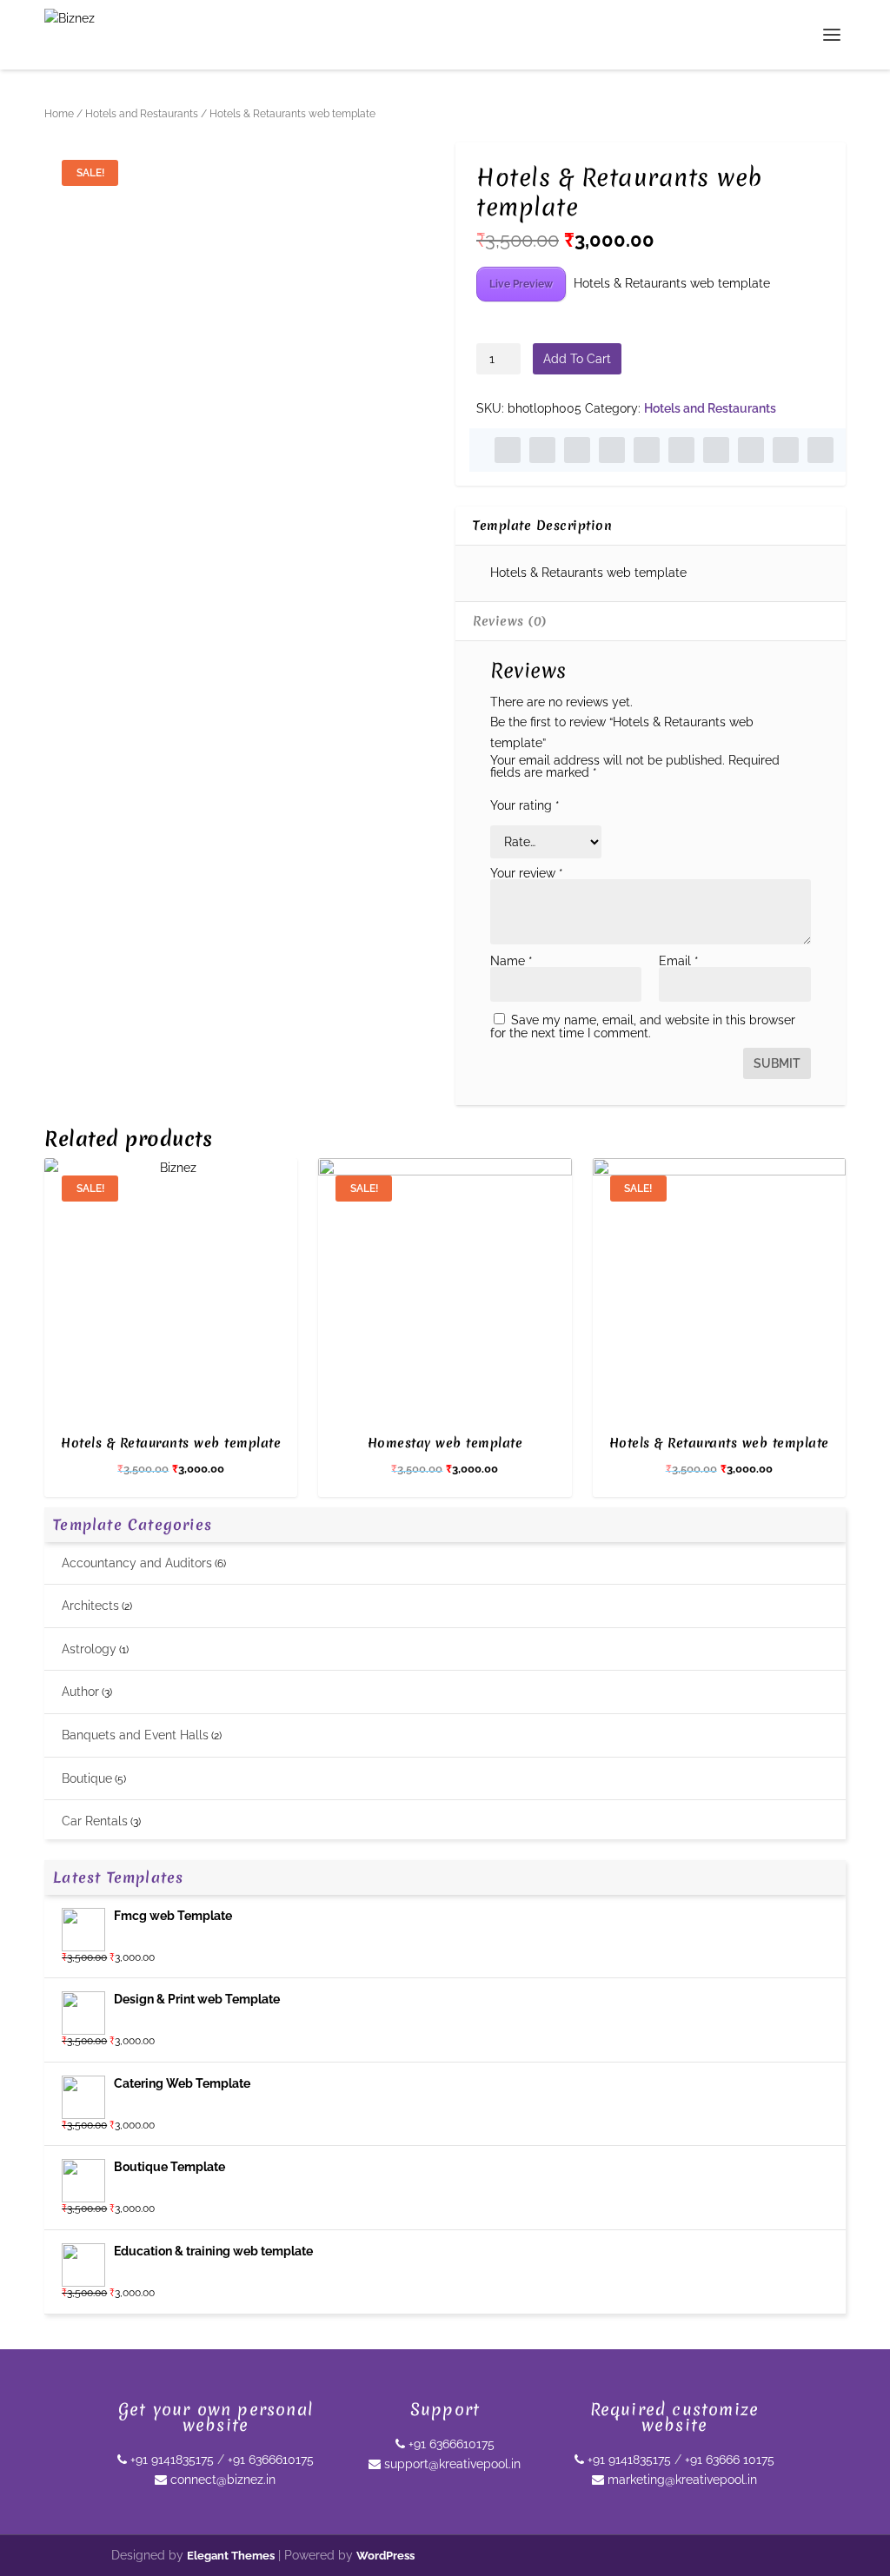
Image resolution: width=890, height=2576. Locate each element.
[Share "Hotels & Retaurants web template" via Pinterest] (647, 450)
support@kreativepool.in (451, 2464)
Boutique (87, 1778)
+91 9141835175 (170, 2460)
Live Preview (521, 284)
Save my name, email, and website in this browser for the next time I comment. (643, 1026)
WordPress (385, 2556)
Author (80, 1692)
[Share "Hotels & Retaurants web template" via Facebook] (508, 450)
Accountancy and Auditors (137, 1563)
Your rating (525, 805)
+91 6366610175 (271, 2460)
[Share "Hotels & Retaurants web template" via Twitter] (542, 450)
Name (511, 961)
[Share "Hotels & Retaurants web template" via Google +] (577, 450)
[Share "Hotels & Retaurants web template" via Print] (820, 450)
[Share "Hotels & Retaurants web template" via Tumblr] (612, 450)
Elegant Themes (231, 2556)
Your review (527, 873)
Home (59, 114)
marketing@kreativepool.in (681, 2480)
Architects (90, 1606)
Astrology (89, 1649)
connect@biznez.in (221, 2480)
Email (679, 961)
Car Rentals (95, 1821)
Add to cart (577, 359)
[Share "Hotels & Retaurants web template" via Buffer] (716, 450)
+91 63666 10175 (730, 2460)
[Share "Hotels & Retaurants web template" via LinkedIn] (681, 450)
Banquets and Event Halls (135, 1735)
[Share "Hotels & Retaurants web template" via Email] (786, 450)
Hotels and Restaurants (142, 114)
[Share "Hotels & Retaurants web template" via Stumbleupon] (751, 450)
